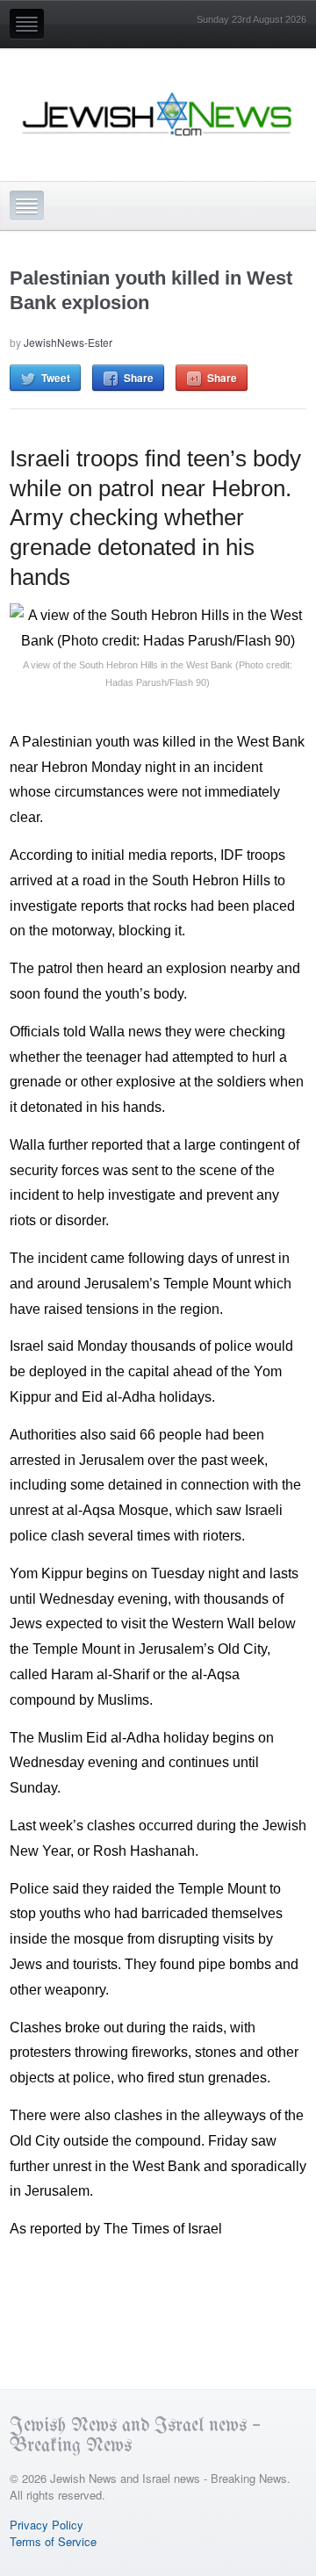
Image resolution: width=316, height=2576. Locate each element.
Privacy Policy (47, 2525)
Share (139, 378)
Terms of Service (53, 2541)
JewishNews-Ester (68, 342)
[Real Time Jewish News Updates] (158, 114)
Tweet (56, 378)
